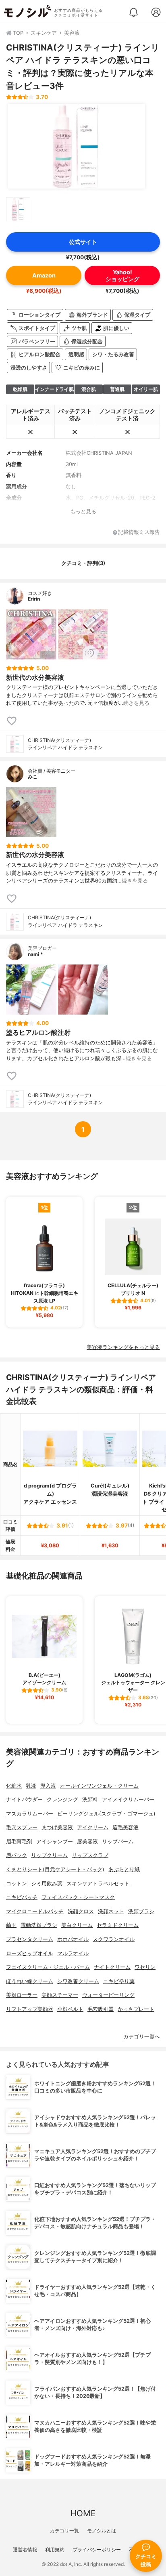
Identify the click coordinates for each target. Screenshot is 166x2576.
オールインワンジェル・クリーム (99, 1786)
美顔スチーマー (60, 1995)
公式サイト (83, 242)
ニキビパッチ (22, 1897)
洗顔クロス (81, 1911)
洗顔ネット (111, 1911)
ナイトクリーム (112, 1967)
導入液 (48, 1786)
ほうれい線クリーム (30, 1981)
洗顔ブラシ (141, 1911)
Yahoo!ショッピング (122, 275)
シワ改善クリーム (78, 1981)
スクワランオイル (114, 1939)
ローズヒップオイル (30, 1953)
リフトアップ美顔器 (30, 2009)
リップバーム (118, 1842)
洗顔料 (90, 1800)
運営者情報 (25, 2550)
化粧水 (14, 1786)
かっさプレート (136, 2009)
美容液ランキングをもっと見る (123, 1347)
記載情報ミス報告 (139, 533)
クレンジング (62, 1800)
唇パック (17, 1855)
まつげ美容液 (57, 1827)
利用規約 (55, 2550)
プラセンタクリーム (30, 1939)
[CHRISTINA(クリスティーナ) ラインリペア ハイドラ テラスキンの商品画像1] (77, 146)
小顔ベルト (70, 2009)
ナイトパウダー (24, 1800)
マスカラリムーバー (30, 1814)
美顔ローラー (22, 1995)
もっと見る (83, 512)
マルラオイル (73, 1953)
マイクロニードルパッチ (35, 1911)
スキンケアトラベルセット (98, 1884)
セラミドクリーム (118, 1925)
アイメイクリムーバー (128, 1800)
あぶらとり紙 (124, 1869)
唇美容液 (87, 1842)
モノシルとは (102, 2531)
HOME (83, 2513)
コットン (17, 1884)
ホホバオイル (73, 1939)
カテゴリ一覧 (64, 2531)
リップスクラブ (90, 1855)
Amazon (44, 275)
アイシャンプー (55, 1842)
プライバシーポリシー (97, 2550)
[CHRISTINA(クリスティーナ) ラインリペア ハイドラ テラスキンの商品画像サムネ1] (18, 209)
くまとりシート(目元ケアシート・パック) (55, 1869)
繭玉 (11, 1925)
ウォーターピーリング (108, 1995)
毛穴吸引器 (101, 2009)
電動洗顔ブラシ (39, 1925)
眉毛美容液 (126, 1827)
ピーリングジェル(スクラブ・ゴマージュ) (106, 1814)
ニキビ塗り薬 (119, 1981)
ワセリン (145, 1967)
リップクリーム (49, 1855)
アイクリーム (93, 1827)
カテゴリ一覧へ (142, 2037)
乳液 (31, 1786)
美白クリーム (77, 1925)
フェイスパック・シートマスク (78, 1897)
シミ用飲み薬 (47, 1884)
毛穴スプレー (22, 1827)
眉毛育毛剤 (19, 1842)
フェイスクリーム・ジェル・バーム (48, 1967)
